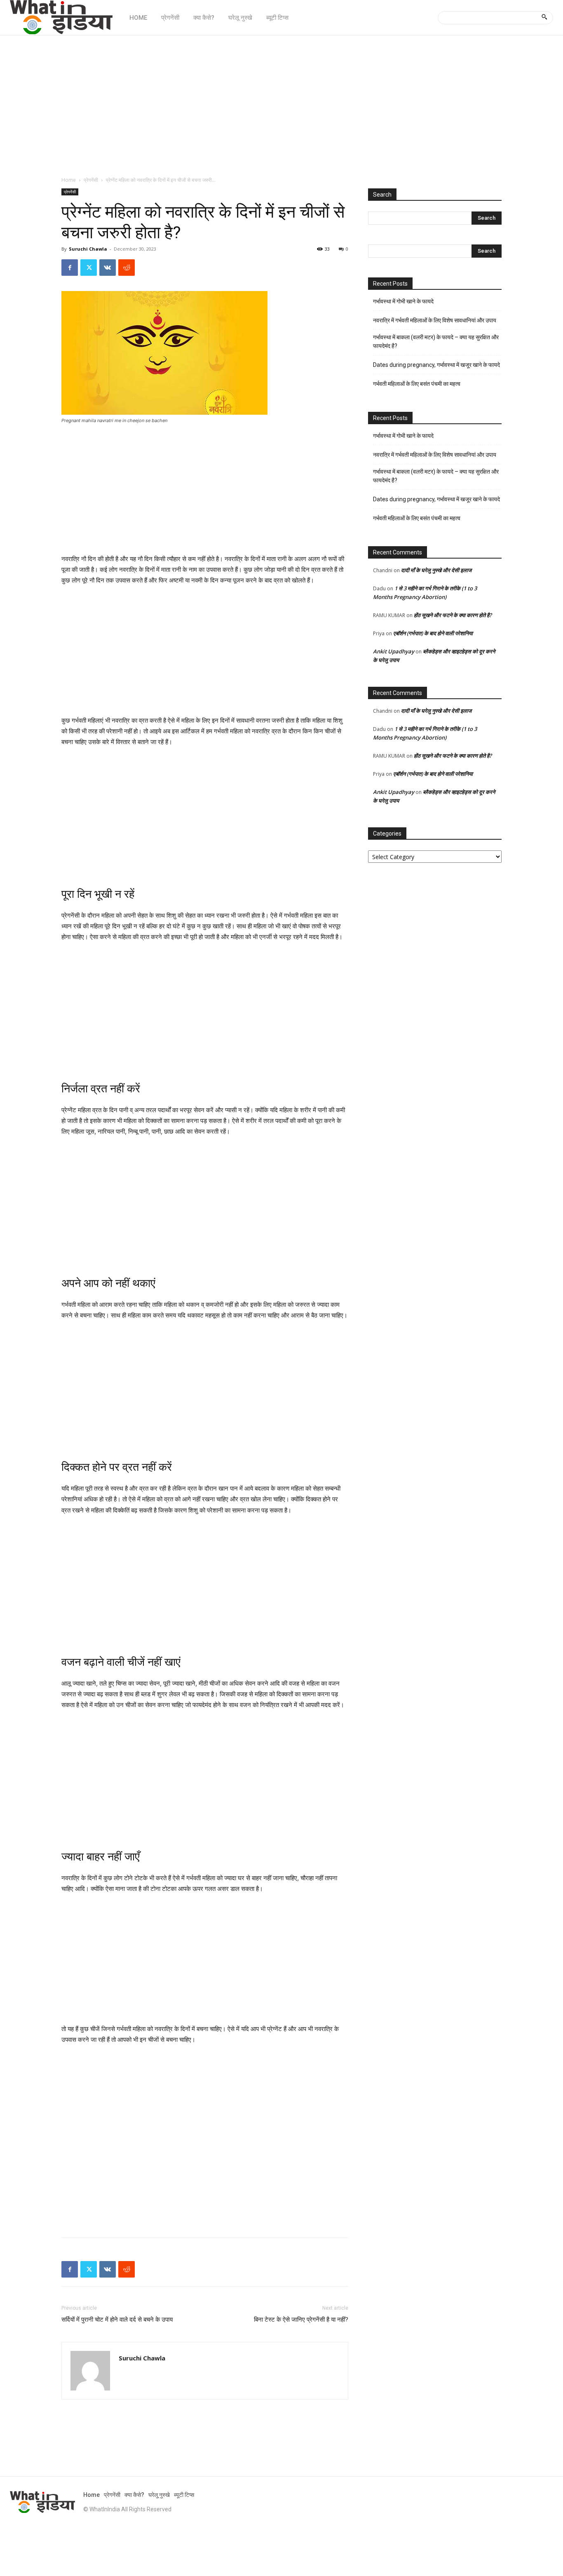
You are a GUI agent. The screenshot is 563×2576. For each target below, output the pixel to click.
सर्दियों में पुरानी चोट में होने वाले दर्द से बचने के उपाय (117, 2320)
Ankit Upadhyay (394, 651)
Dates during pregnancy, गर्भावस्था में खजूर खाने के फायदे (436, 365)
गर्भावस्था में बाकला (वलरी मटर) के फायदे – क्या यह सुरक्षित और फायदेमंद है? (436, 342)
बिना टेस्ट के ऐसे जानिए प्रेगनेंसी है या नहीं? (301, 2320)
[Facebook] (70, 268)
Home (69, 180)
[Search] (544, 18)
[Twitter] (89, 268)
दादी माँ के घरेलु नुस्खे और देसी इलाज (436, 570)
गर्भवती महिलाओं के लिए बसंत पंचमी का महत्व (417, 384)
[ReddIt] (127, 268)
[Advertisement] (281, 101)
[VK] (108, 268)
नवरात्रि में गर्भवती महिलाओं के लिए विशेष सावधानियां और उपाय (435, 320)
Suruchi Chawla (88, 249)
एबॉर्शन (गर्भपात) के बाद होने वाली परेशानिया (433, 633)
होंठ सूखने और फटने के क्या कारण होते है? (453, 615)
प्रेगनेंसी (91, 180)
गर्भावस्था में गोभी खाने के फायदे (403, 301)
